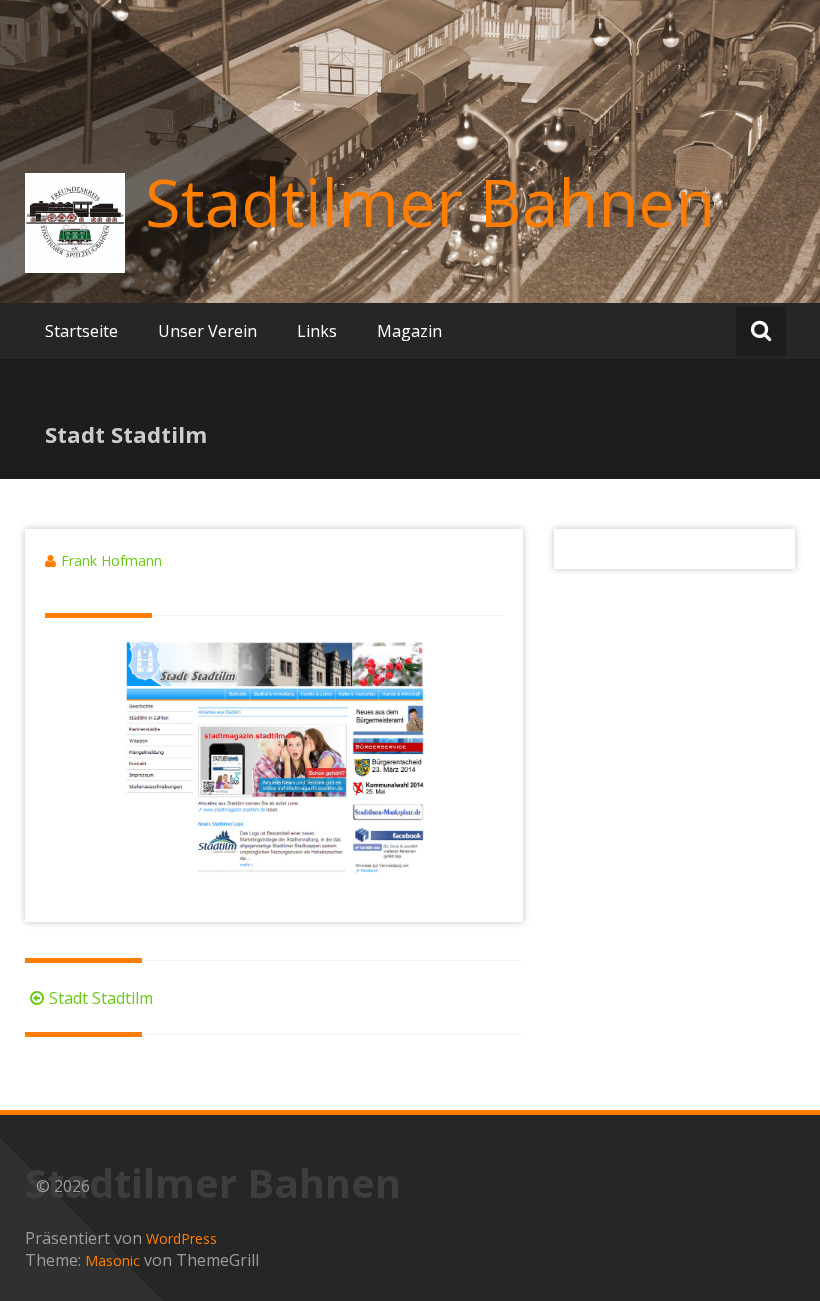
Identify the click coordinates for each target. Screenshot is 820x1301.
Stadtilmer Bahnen (430, 202)
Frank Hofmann (111, 560)
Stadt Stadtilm (101, 998)
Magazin (409, 331)
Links (317, 331)
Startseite (81, 331)
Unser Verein (207, 331)
